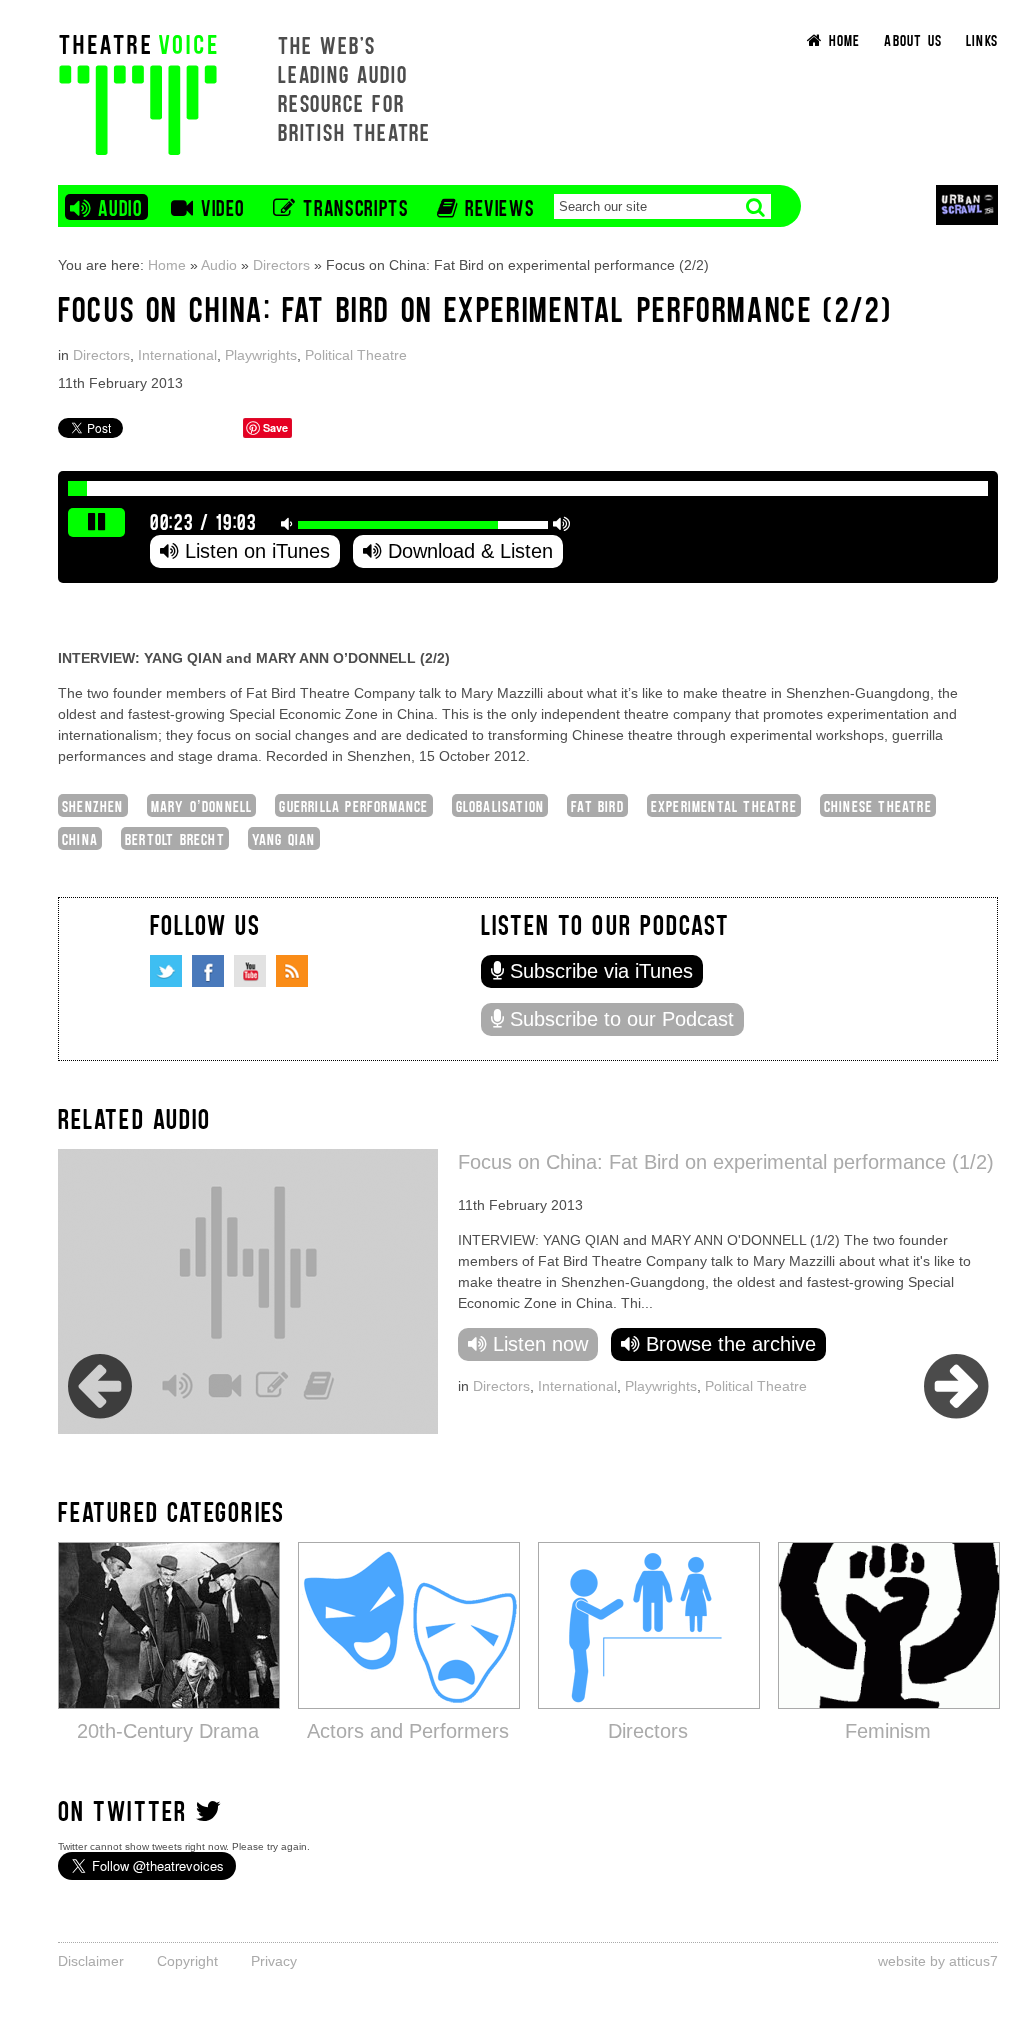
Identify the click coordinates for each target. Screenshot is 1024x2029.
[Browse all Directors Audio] (649, 1624)
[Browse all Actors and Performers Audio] (409, 1624)
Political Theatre (356, 355)
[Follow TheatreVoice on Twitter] (166, 971)
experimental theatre (724, 805)
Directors (281, 265)
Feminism (888, 1731)
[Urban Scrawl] (967, 204)
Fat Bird (597, 805)
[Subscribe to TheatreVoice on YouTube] (250, 971)
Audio (219, 265)
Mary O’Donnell (202, 805)
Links (982, 39)
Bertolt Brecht (175, 838)
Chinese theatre (878, 805)
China (80, 838)
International (177, 355)
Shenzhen (93, 805)
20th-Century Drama (168, 1731)
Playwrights (261, 355)
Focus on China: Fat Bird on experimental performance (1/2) (726, 1162)
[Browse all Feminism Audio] (889, 1624)
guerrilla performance (353, 805)
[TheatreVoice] (138, 92)
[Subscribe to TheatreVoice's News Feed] (292, 971)
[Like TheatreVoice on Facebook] (208, 971)
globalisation (500, 805)
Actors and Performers (408, 1731)
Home (167, 265)
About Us (913, 39)
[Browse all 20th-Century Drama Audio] (169, 1624)
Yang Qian (284, 838)
